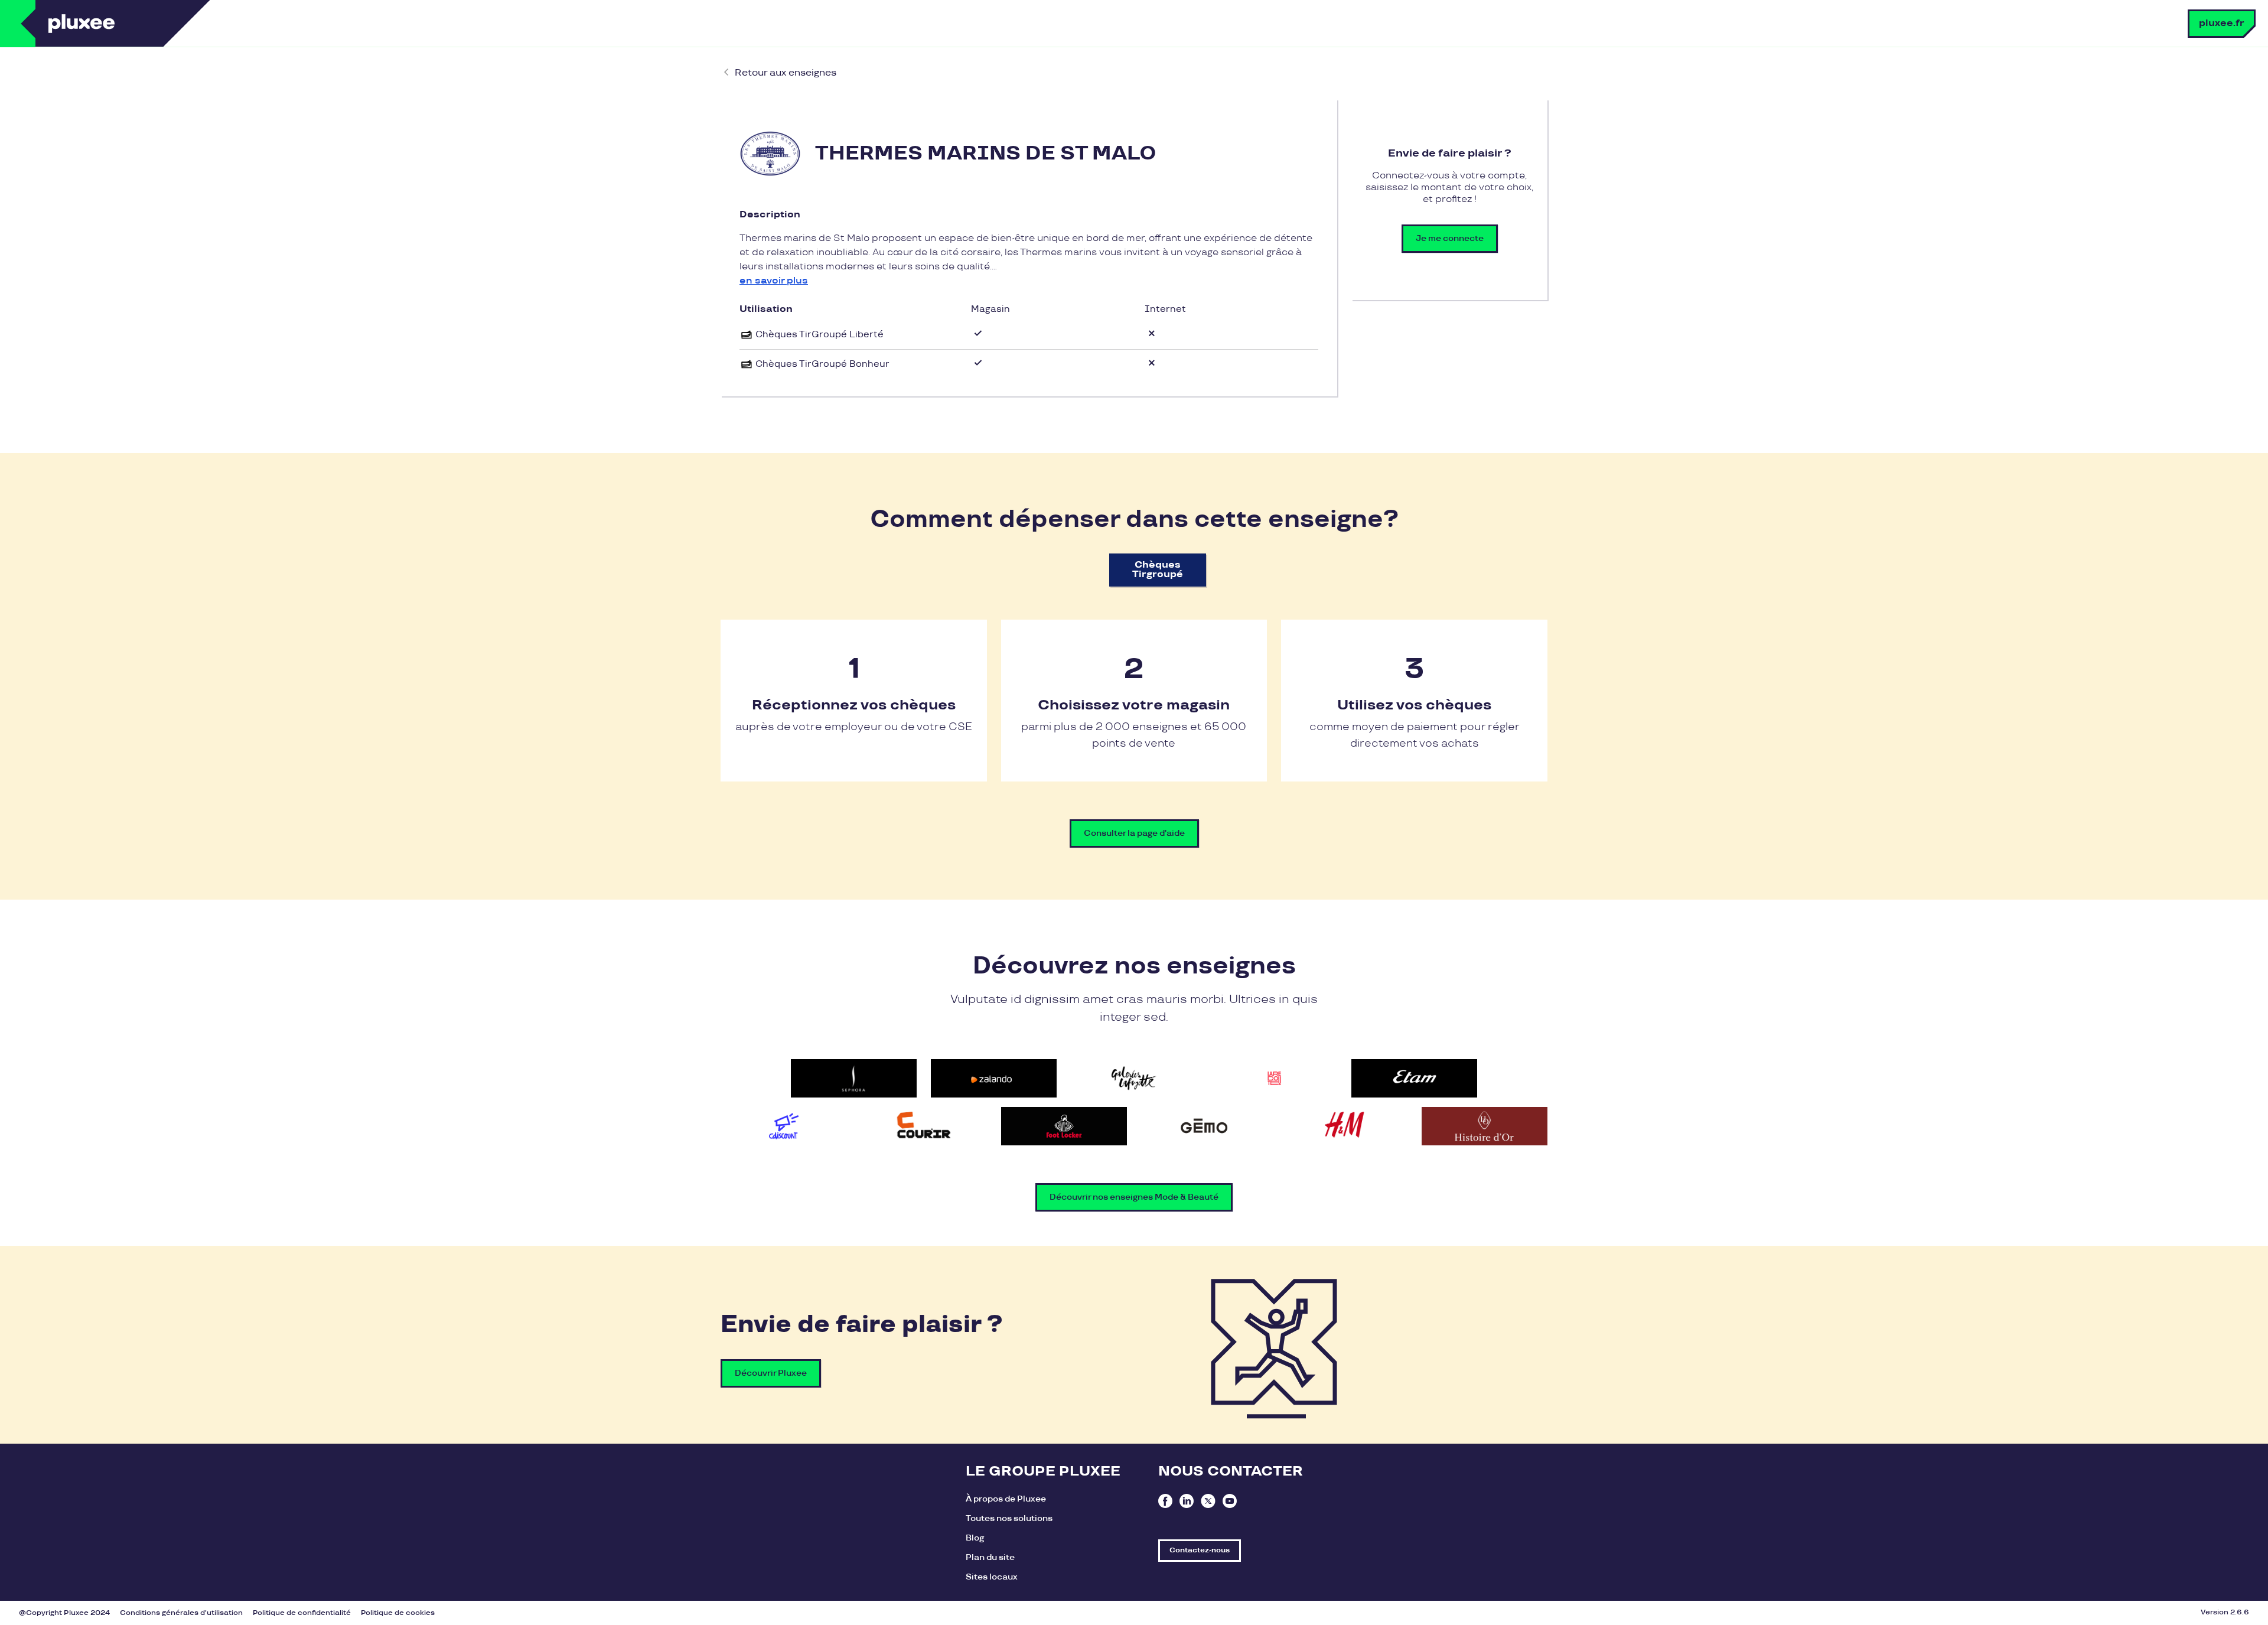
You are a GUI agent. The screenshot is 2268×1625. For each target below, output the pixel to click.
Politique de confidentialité (302, 1613)
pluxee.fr (2222, 23)
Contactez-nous (1200, 1550)
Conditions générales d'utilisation (181, 1613)
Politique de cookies (398, 1613)
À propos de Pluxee (1006, 1499)
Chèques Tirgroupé (1158, 570)
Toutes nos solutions (1009, 1518)
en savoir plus (774, 281)
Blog (975, 1538)
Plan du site (990, 1557)
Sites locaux (992, 1577)
